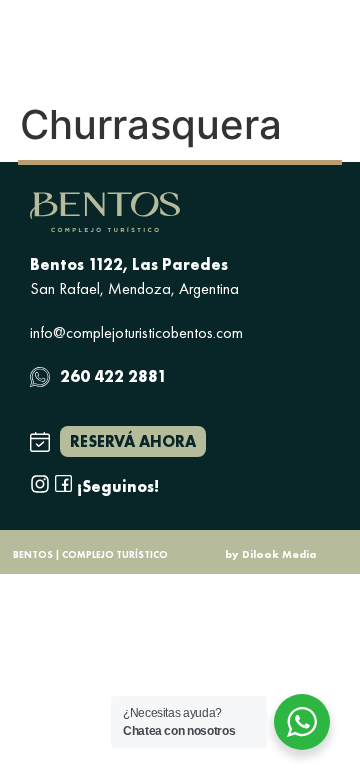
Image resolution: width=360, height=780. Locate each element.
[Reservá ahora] (40, 442)
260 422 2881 (113, 376)
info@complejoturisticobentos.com (136, 332)
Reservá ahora (133, 441)
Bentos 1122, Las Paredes (129, 264)
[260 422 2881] (40, 377)
